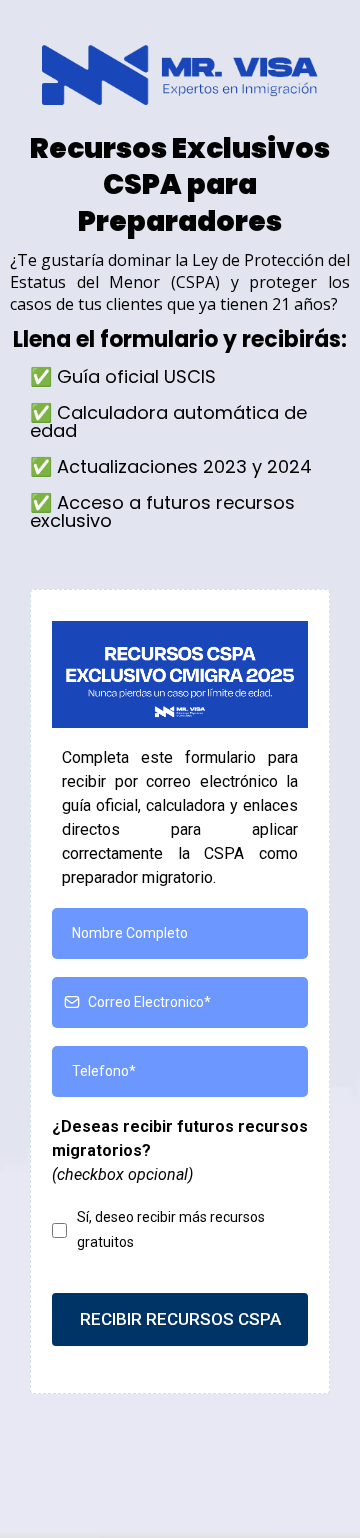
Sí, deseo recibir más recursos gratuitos (171, 1229)
